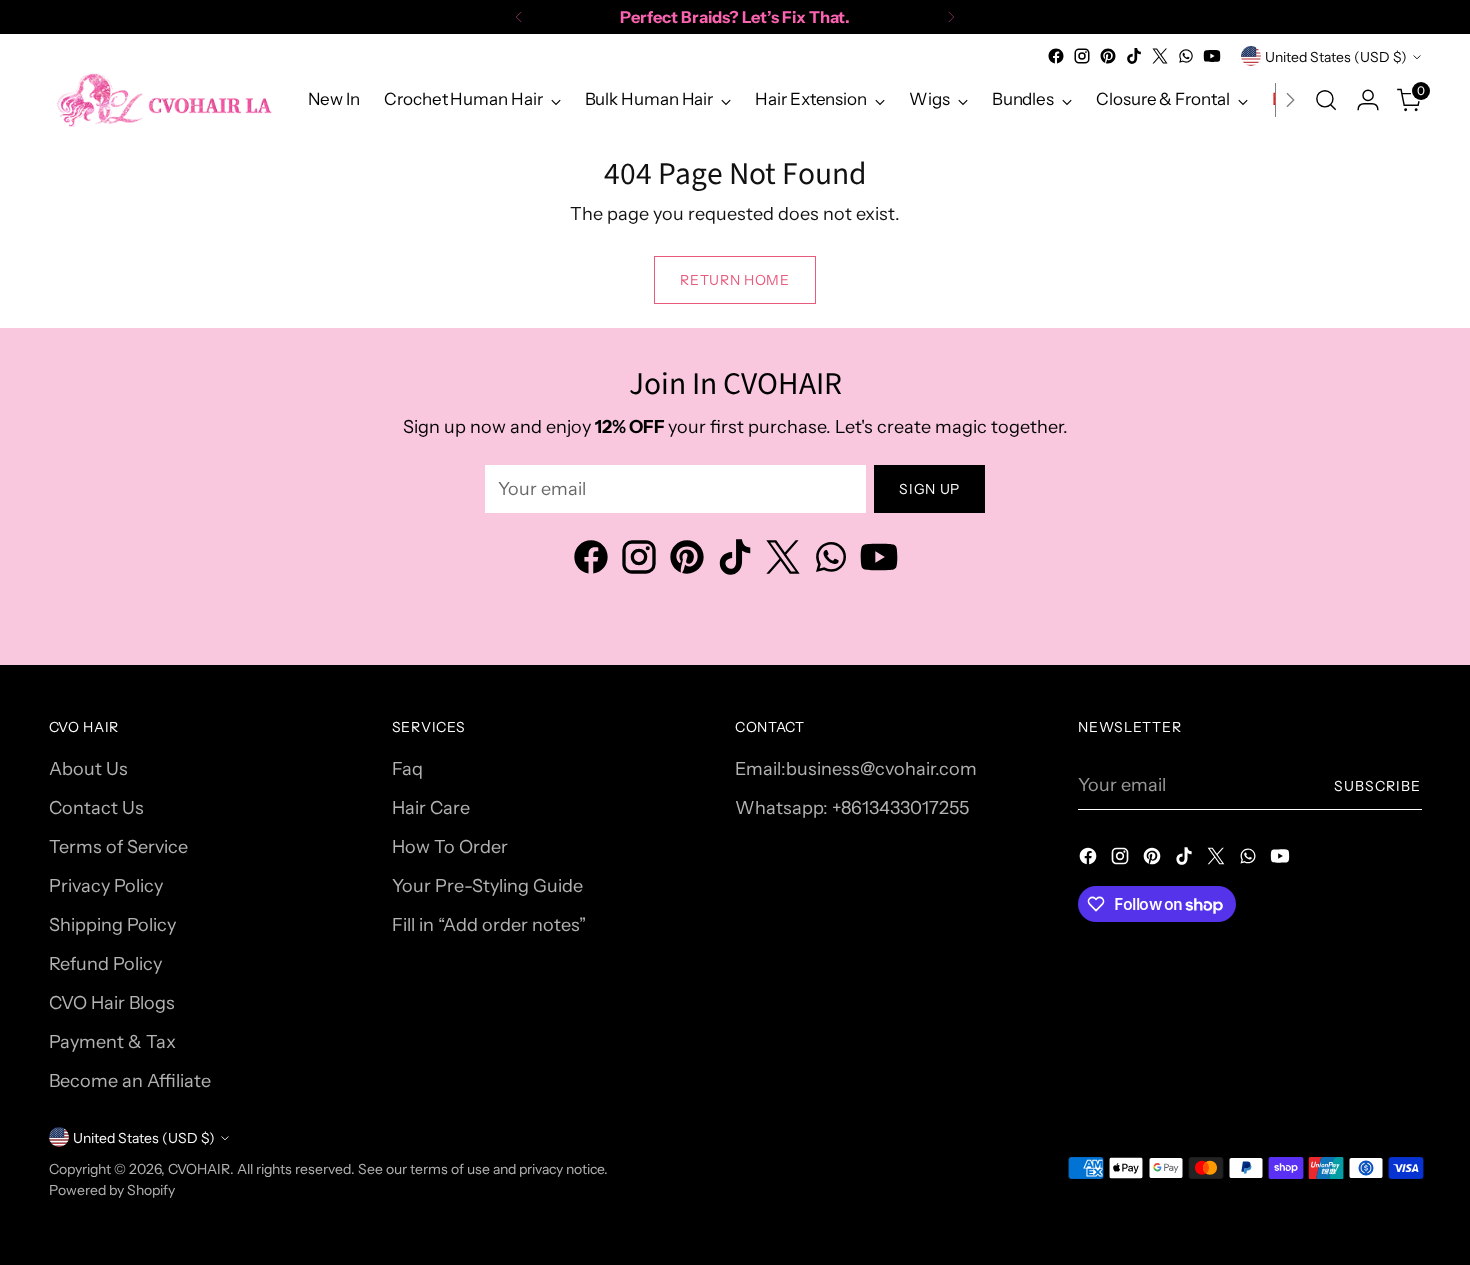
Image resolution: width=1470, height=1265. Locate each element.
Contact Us (96, 808)
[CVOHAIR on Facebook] (1056, 56)
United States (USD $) (1336, 56)
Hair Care (431, 808)
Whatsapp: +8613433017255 (852, 808)
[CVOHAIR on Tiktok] (1134, 56)
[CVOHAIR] (164, 99)
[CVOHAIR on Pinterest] (1108, 56)
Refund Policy (105, 964)
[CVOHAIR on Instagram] (1082, 56)
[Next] (951, 17)
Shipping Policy (112, 925)
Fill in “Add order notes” (489, 925)
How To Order (450, 847)
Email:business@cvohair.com (856, 769)
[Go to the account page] (1368, 100)
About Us (88, 769)
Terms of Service (118, 847)
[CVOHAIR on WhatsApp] (1186, 56)
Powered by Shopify (112, 1189)
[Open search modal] (1326, 100)
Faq (407, 769)
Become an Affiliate (130, 1081)
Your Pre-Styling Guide (487, 886)
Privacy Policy (106, 886)
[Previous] (519, 17)
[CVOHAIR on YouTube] (1212, 56)
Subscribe (1377, 785)
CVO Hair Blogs (112, 1003)
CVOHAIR (199, 1168)
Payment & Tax (112, 1042)
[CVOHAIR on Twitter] (1160, 56)
